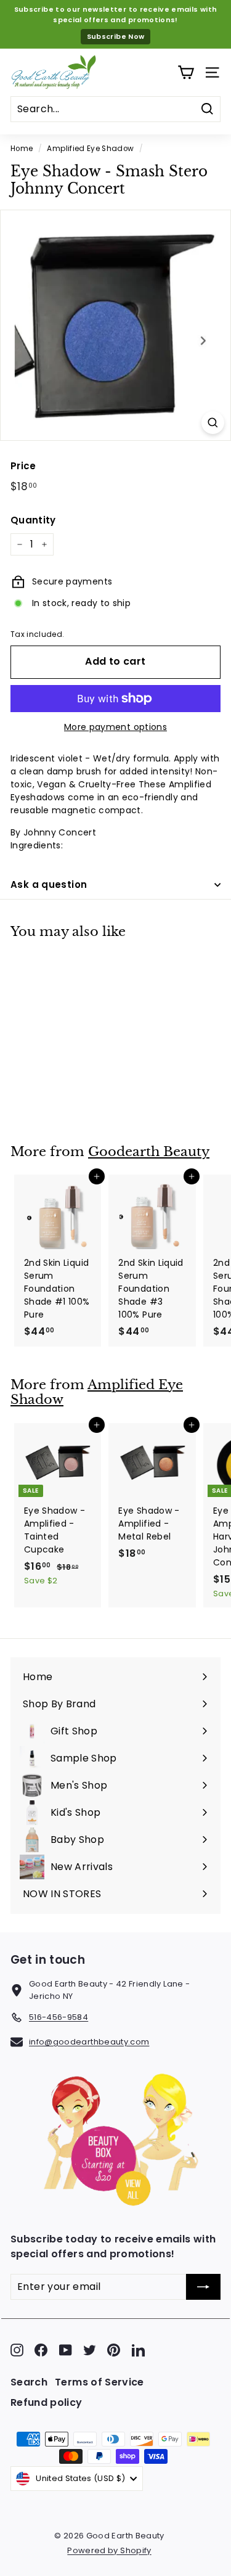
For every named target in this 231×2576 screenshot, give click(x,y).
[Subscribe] (203, 2287)
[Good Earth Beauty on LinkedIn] (138, 2350)
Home (22, 149)
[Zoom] (213, 423)
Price (23, 466)
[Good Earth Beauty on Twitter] (90, 2350)
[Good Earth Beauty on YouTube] (66, 2350)
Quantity (33, 520)
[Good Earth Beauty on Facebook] (41, 2350)
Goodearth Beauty (149, 1152)
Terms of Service (99, 2382)
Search (29, 2382)
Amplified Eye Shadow (90, 149)
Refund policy (47, 2402)
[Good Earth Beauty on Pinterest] (114, 2350)
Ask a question (49, 884)
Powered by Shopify (109, 2550)
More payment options (115, 727)
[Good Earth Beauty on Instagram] (17, 2350)
